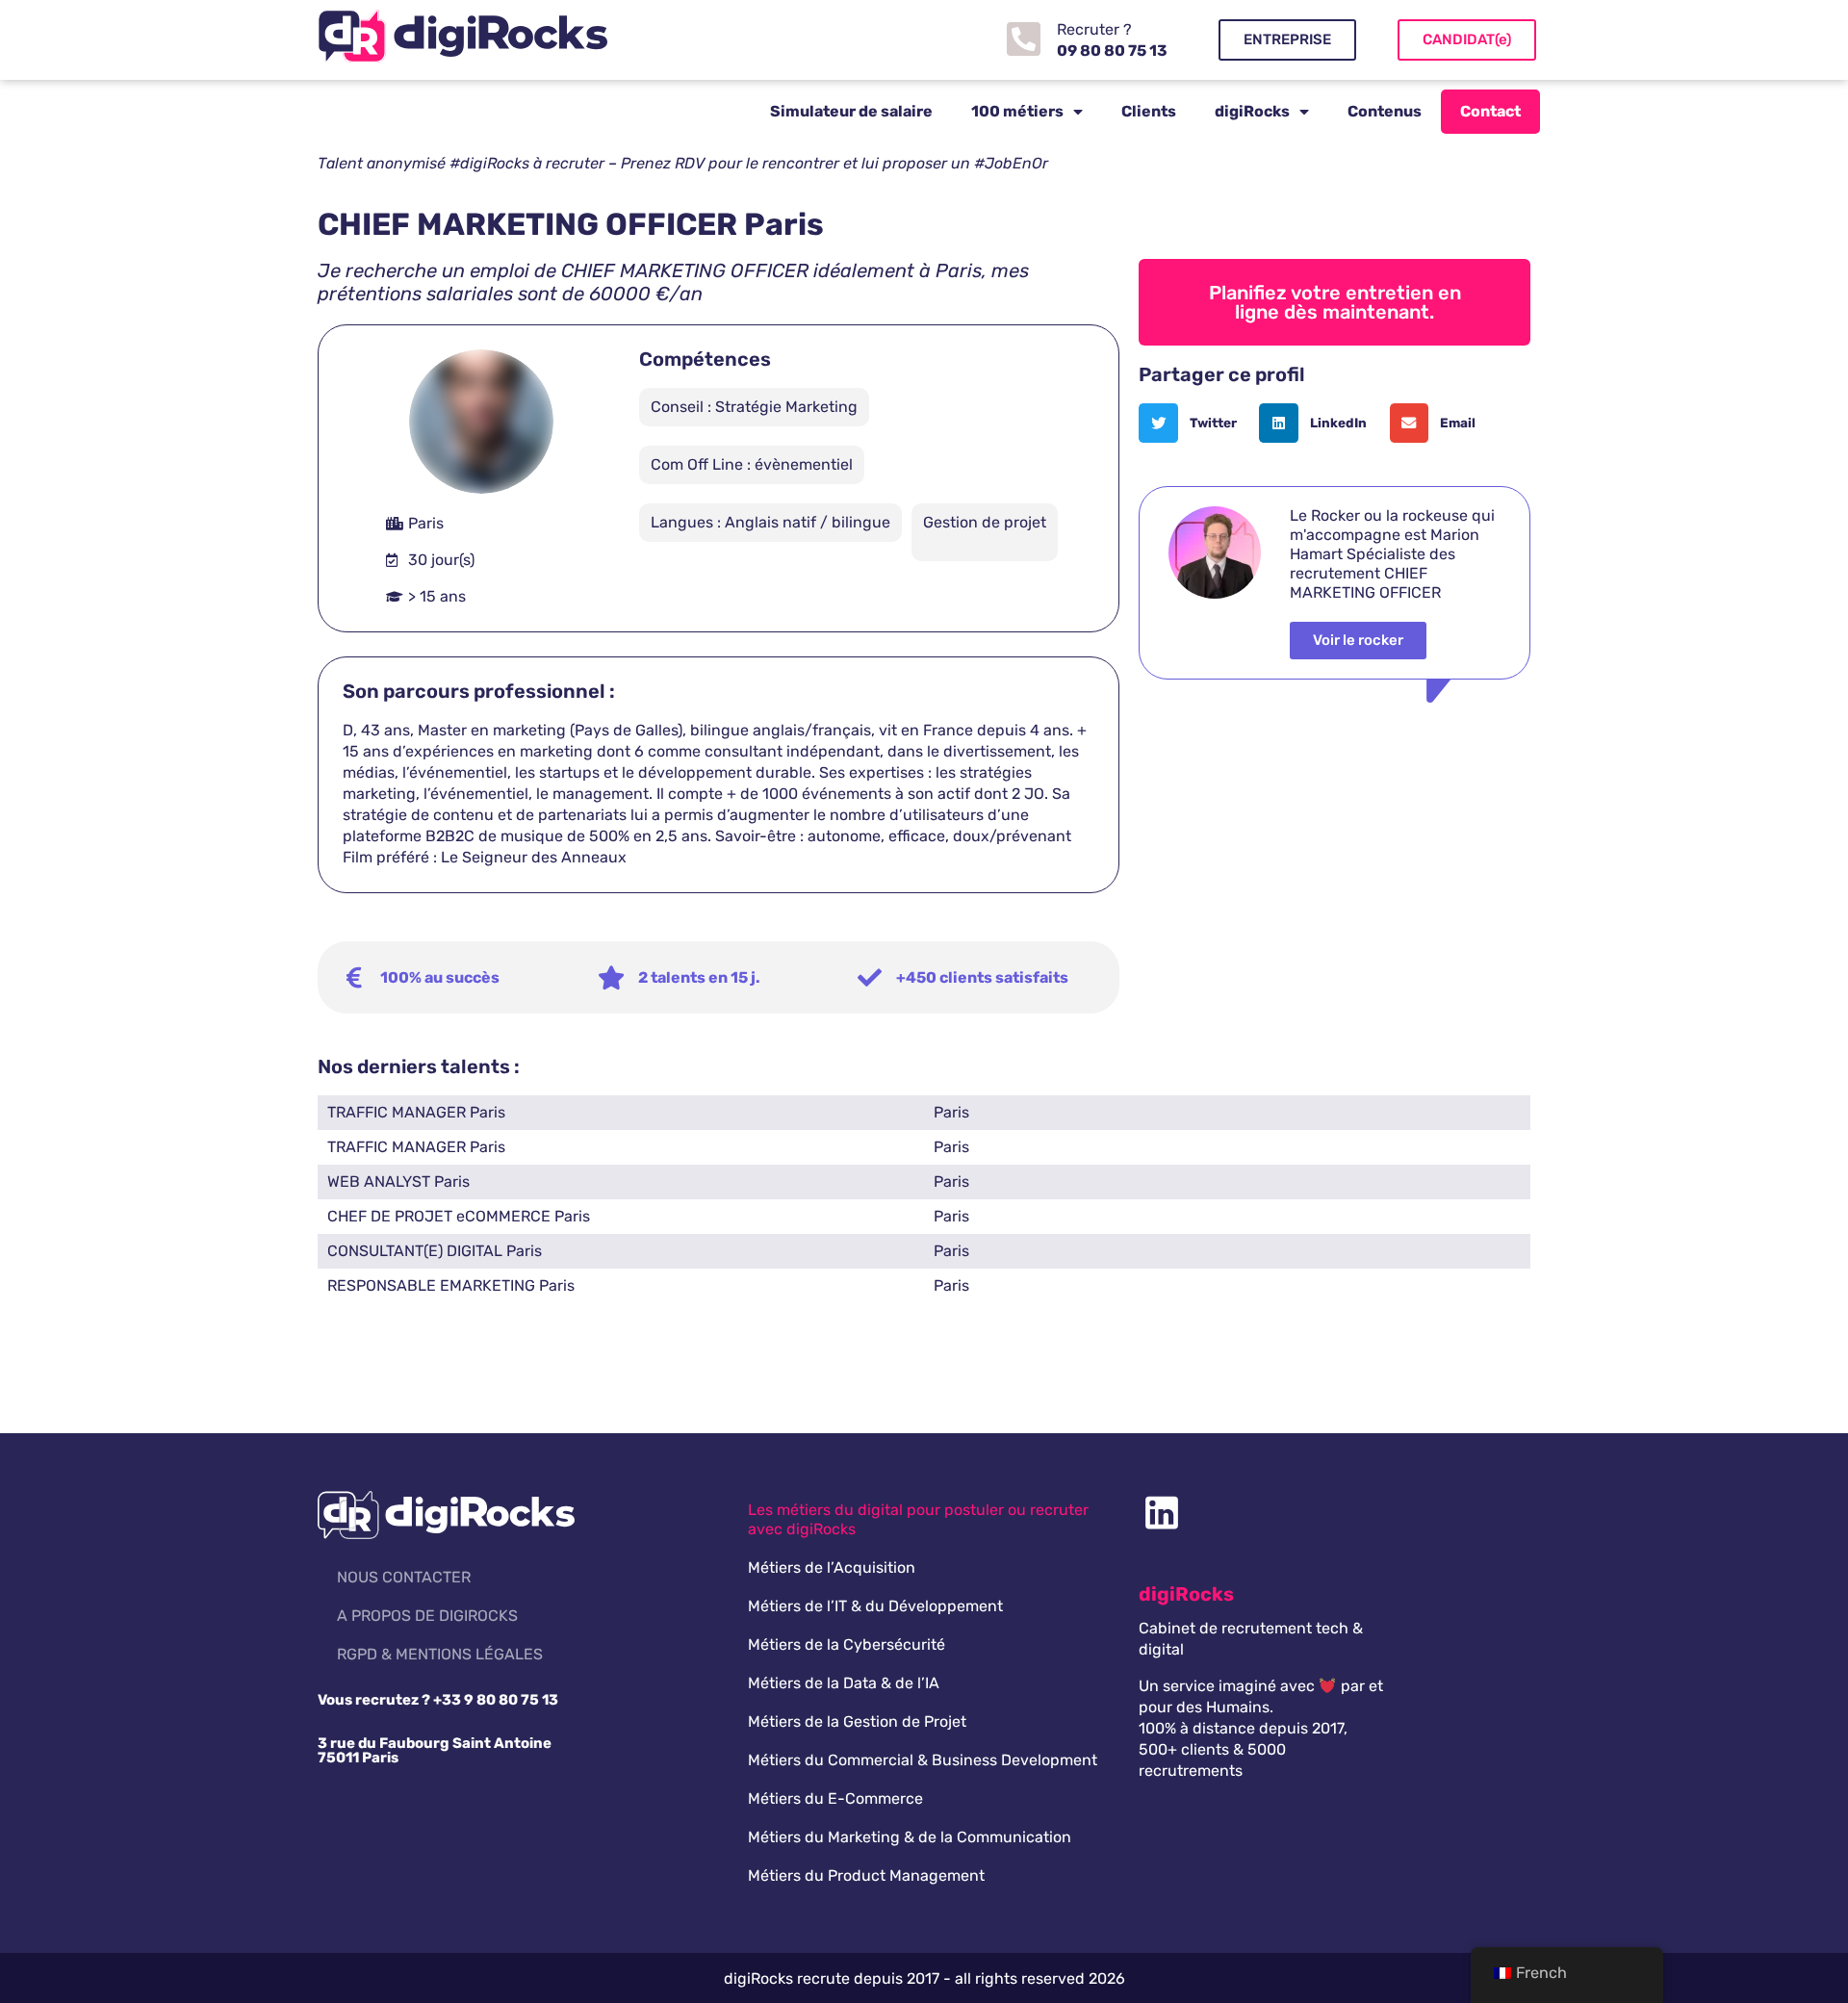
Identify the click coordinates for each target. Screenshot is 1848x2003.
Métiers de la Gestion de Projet (857, 1721)
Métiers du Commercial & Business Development (923, 1760)
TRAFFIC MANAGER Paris (416, 1112)
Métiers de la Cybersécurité (847, 1644)
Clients (1149, 111)
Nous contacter (404, 1577)
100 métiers (1017, 111)
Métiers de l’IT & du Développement (875, 1606)
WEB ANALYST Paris (398, 1181)
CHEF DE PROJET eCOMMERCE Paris (459, 1216)
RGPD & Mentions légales (440, 1654)
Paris (951, 1112)
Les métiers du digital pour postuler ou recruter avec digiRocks (918, 1519)
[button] (1194, 423)
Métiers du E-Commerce (835, 1798)
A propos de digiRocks (427, 1616)
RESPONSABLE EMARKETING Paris (451, 1285)
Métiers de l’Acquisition (832, 1567)
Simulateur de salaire (851, 111)
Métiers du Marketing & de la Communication (910, 1837)
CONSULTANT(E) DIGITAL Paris (435, 1251)
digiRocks (1252, 111)
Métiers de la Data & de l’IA (844, 1683)
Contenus (1385, 111)
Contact (1490, 111)
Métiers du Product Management (866, 1875)
